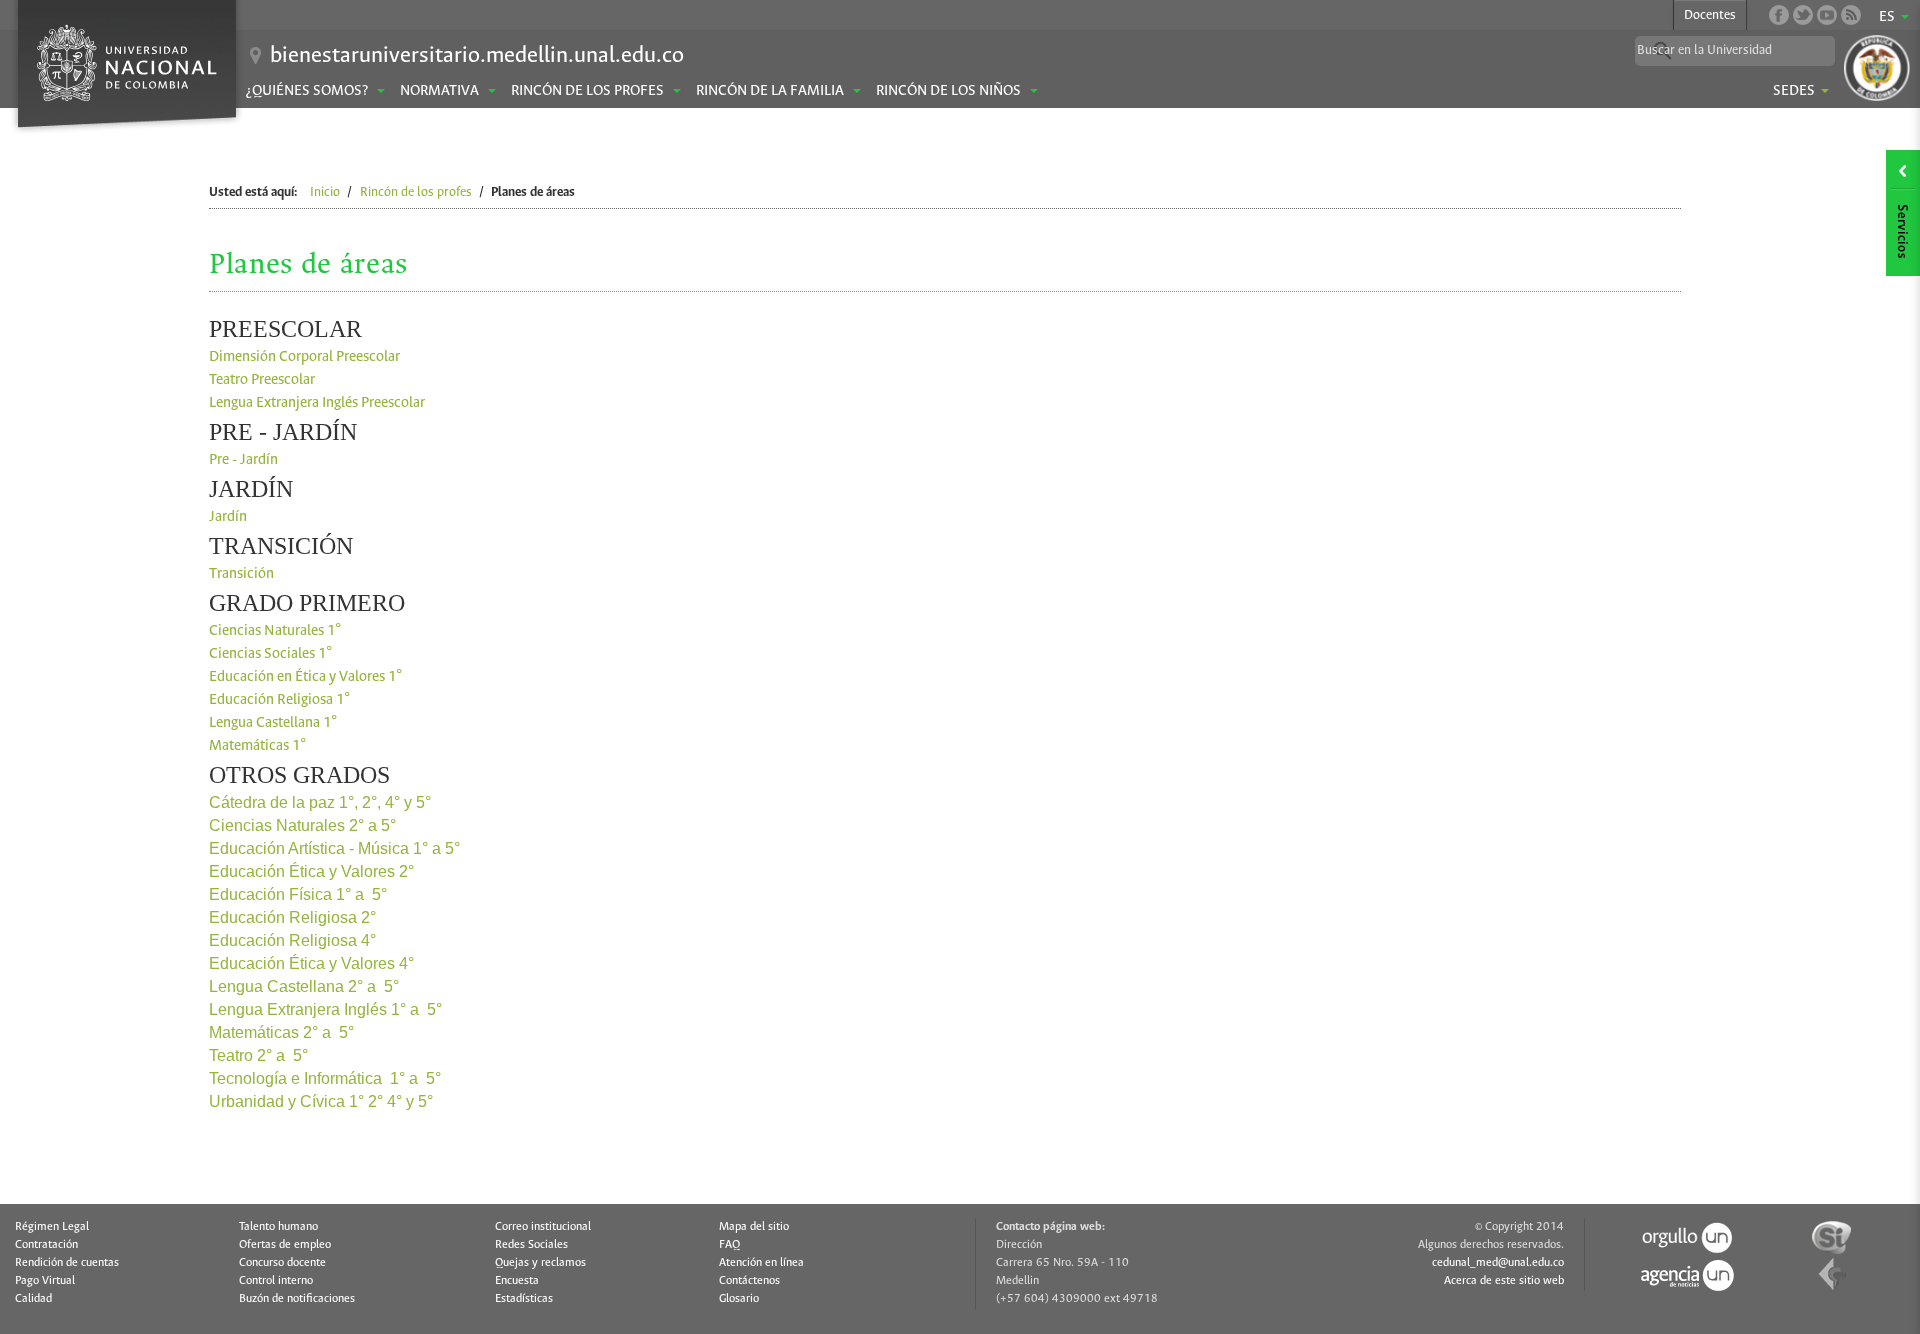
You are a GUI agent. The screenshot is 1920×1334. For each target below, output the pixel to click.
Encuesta (517, 1281)
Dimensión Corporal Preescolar (304, 357)
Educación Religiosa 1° (279, 700)
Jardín (229, 517)
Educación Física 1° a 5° (298, 894)
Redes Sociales (531, 1245)
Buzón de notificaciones (297, 1299)
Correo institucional (543, 1227)
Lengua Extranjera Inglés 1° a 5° (325, 1009)
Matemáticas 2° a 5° (281, 1032)
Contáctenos (749, 1281)
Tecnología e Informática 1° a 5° (325, 1078)
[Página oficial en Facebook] (1779, 15)
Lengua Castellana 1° (273, 723)
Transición (241, 574)
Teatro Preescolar (262, 380)
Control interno (276, 1281)
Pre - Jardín (243, 460)
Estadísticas (524, 1299)
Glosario (739, 1299)
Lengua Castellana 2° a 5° (304, 986)
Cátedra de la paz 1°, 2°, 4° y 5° (320, 802)
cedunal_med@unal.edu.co (1498, 1263)
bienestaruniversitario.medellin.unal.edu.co (477, 56)
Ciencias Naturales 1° (275, 631)
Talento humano (278, 1227)
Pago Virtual (45, 1281)
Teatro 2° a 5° (258, 1055)
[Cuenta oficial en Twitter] (1803, 15)
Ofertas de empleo (285, 1245)
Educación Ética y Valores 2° (313, 871)
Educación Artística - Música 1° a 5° (334, 848)
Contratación (46, 1245)
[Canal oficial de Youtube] (1827, 15)
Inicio (325, 192)
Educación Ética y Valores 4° (311, 963)
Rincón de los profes (416, 192)
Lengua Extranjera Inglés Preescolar (317, 403)
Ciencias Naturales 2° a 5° (302, 825)
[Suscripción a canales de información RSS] (1851, 15)
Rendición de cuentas (67, 1263)
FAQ (729, 1245)
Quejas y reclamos (540, 1263)
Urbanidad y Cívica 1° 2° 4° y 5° (321, 1101)
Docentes (1710, 15)
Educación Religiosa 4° (292, 940)
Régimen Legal (52, 1227)
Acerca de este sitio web (1504, 1281)
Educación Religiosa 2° (292, 917)
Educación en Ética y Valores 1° (305, 677)
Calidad (33, 1299)
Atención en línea (761, 1263)
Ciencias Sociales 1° (270, 654)
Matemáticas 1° (257, 746)
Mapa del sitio (754, 1227)
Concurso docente (282, 1263)
